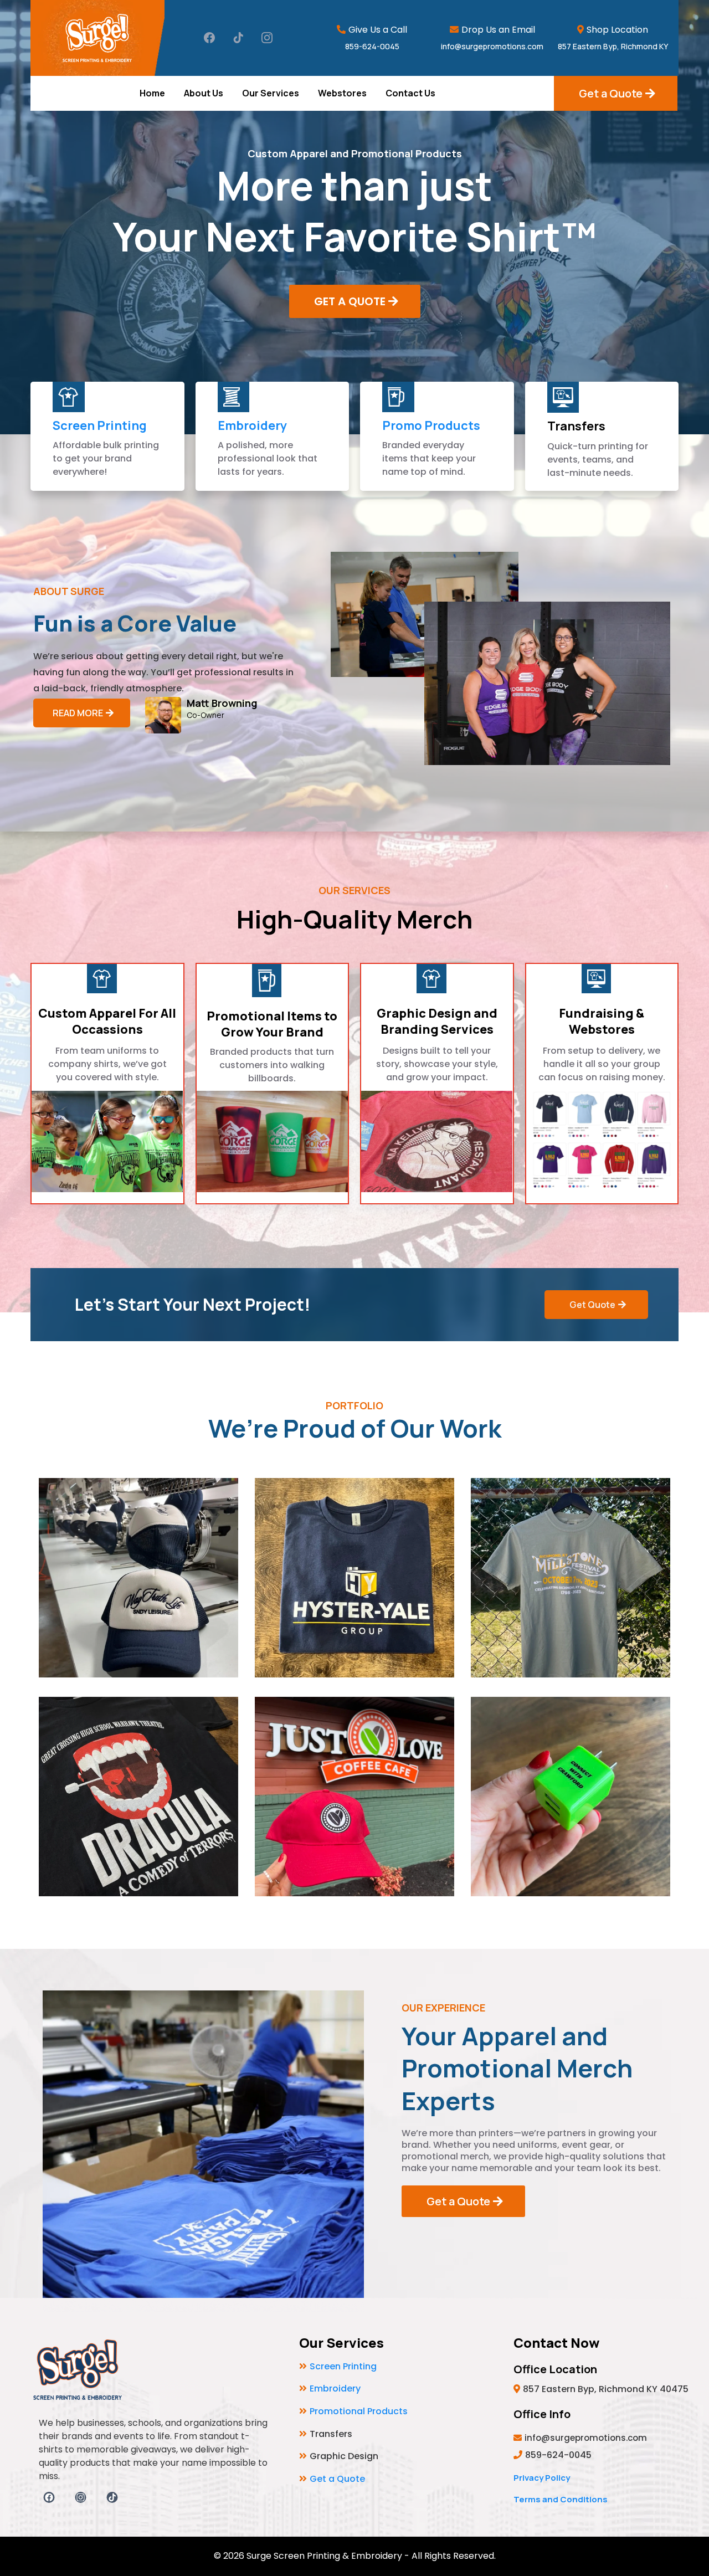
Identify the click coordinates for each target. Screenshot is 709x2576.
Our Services (271, 93)
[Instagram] (267, 38)
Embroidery (252, 425)
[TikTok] (238, 38)
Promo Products (431, 425)
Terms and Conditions (561, 2499)
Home (152, 93)
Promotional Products (359, 2411)
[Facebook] (209, 38)
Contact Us (410, 93)
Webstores (342, 93)
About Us (204, 93)
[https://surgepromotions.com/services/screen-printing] (69, 397)
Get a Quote (337, 2479)
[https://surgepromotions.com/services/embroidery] (234, 397)
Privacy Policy (542, 2478)
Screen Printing (100, 425)
